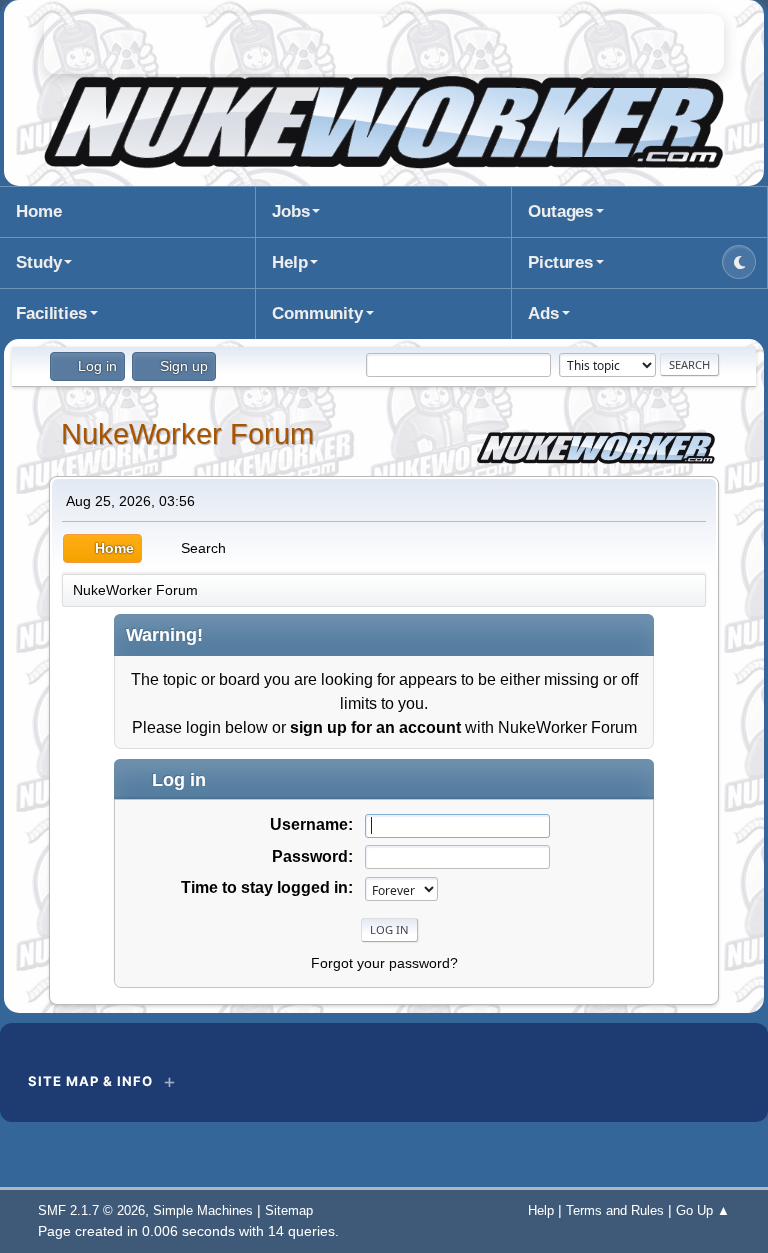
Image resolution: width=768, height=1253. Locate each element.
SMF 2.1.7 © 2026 (91, 1210)
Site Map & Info (90, 1081)
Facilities (51, 313)
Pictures (560, 262)
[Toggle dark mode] (739, 262)
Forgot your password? (384, 963)
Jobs (291, 211)
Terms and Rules (615, 1210)
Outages (560, 211)
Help (290, 262)
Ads (543, 313)
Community (317, 313)
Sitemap (289, 1210)
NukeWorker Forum (187, 434)
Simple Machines (203, 1210)
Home (39, 211)
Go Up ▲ (703, 1210)
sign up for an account (375, 727)
